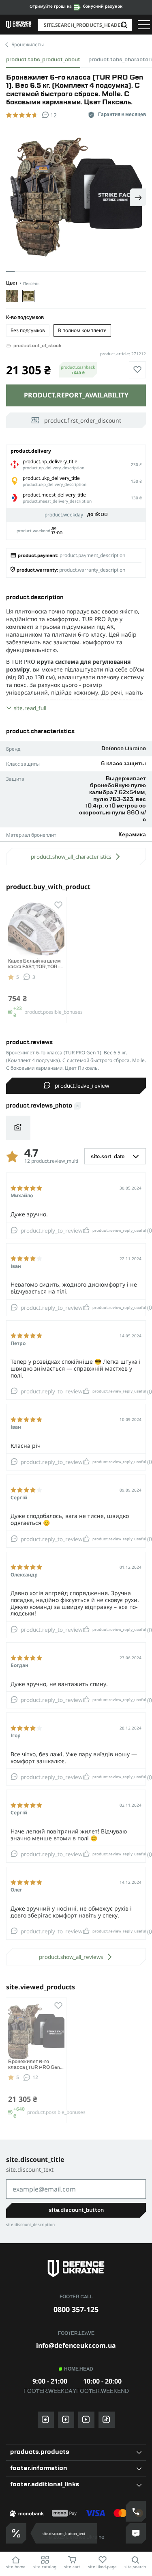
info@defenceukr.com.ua (76, 2345)
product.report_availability (76, 395)
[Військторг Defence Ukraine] (76, 2268)
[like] (137, 370)
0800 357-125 (76, 2309)
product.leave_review (82, 1086)
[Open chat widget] (136, 2533)
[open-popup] (16, 2533)
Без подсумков (28, 330)
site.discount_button (76, 2210)
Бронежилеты (28, 44)
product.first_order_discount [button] (83, 420)
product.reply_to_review (51, 1231)
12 (35, 2077)
